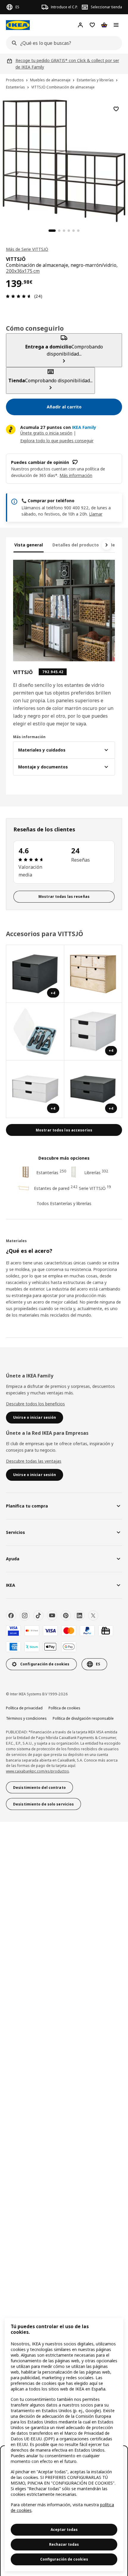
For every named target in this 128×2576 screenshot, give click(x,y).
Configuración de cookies (64, 2559)
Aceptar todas (64, 2530)
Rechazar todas (64, 2544)
